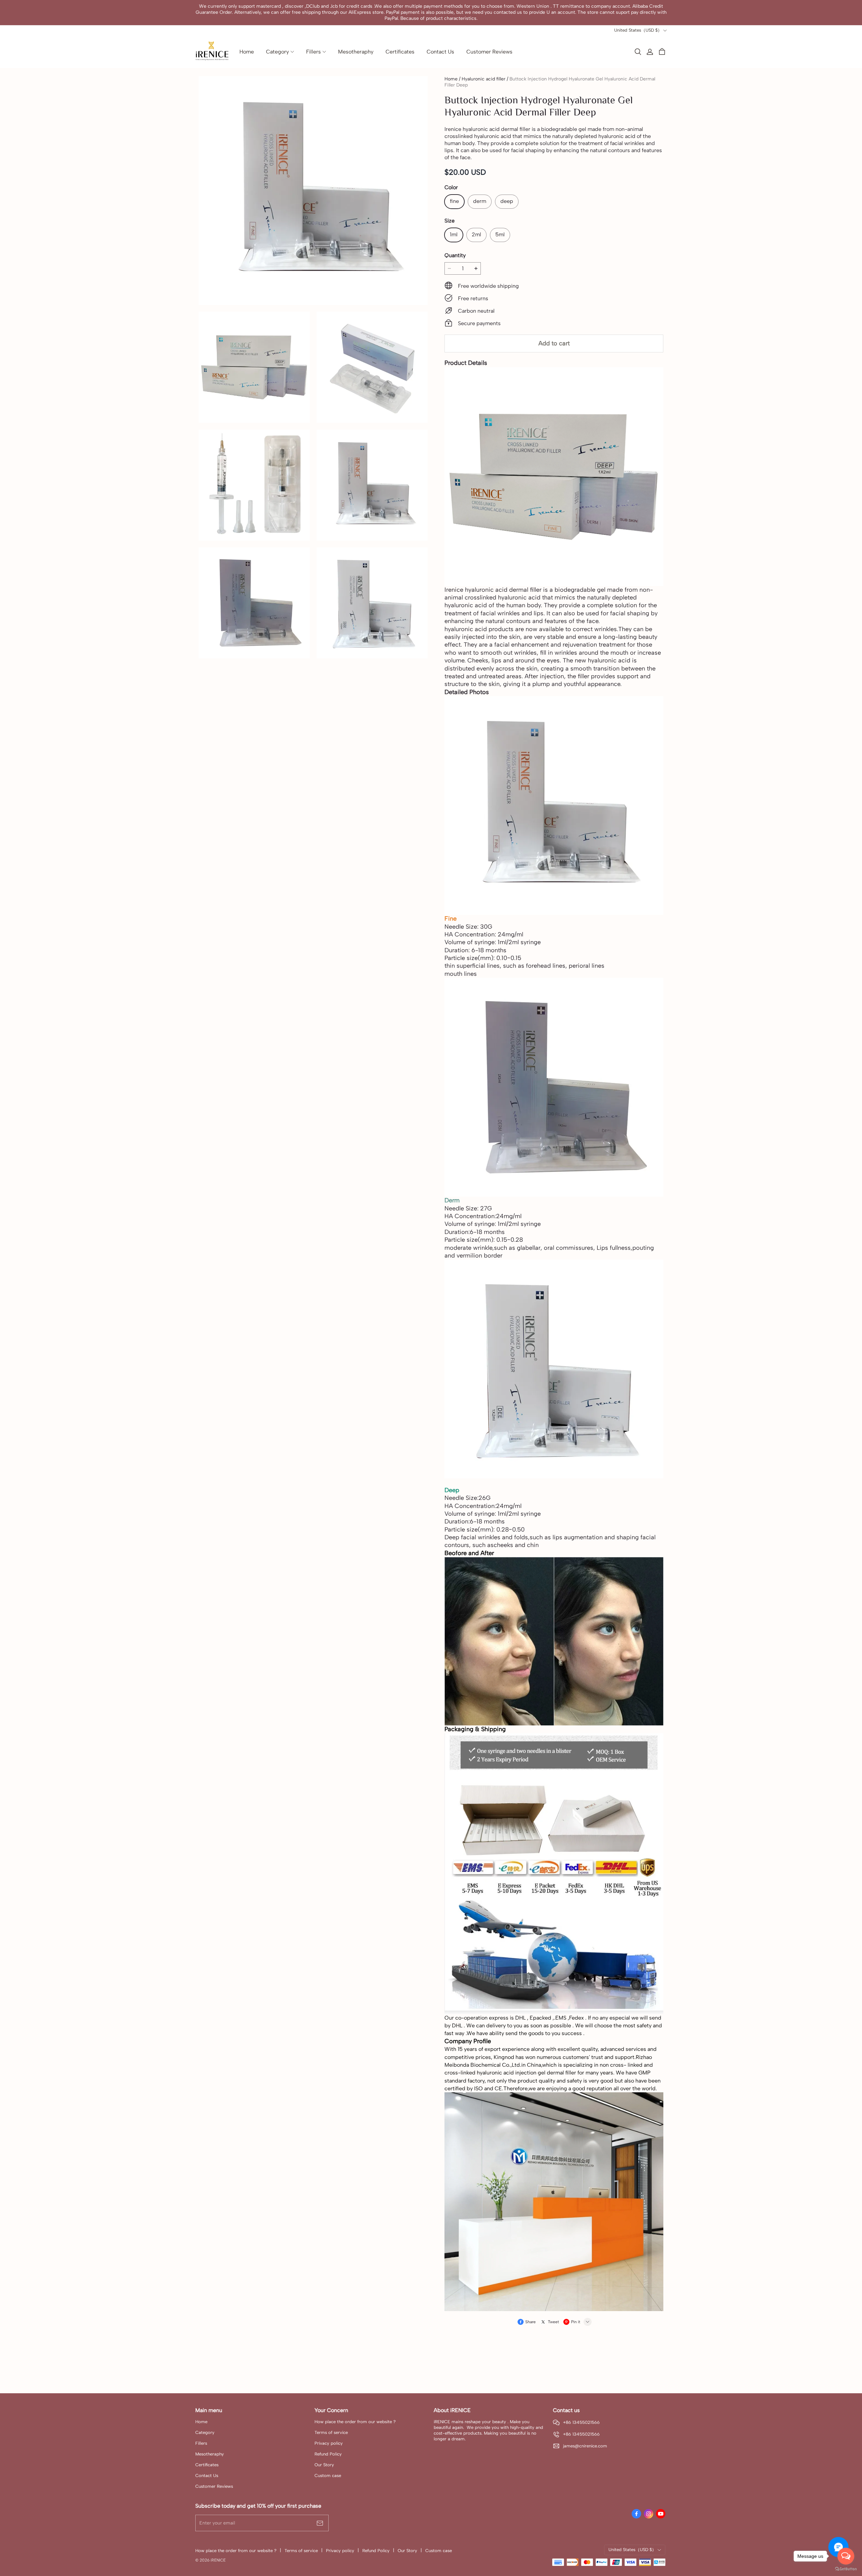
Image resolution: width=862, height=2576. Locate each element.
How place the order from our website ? (355, 2422)
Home (451, 79)
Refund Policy (328, 2454)
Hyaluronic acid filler (484, 79)
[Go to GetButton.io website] (846, 2569)
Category (205, 2432)
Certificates (207, 2465)
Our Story (324, 2465)
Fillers (201, 2443)
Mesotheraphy (210, 2454)
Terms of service (331, 2432)
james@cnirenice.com (585, 2446)
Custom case (328, 2476)
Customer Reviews (214, 2486)
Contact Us (207, 2476)
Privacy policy (329, 2443)
